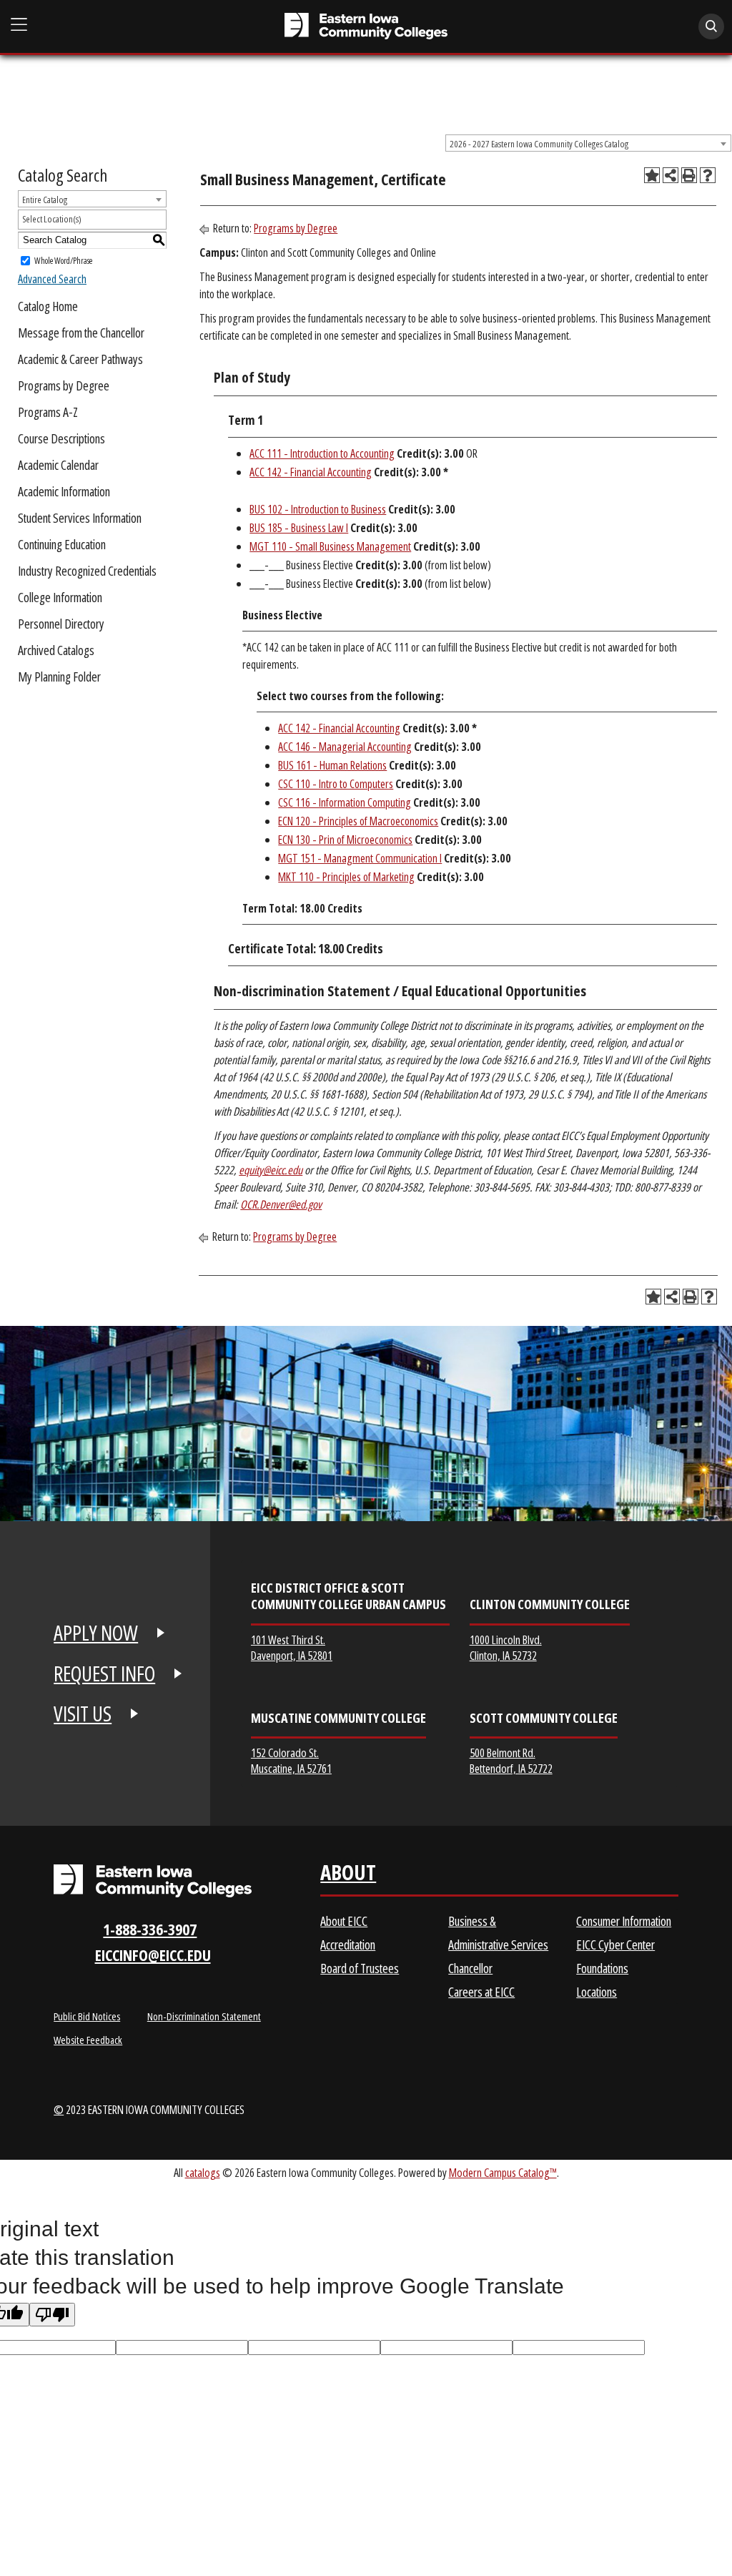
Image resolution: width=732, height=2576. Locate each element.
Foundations (602, 1968)
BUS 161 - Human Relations (332, 765)
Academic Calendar (58, 465)
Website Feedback (88, 2040)
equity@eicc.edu (271, 1170)
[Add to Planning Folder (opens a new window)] (652, 175)
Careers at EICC (481, 1992)
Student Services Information (80, 518)
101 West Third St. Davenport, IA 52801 (292, 1647)
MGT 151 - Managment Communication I (360, 858)
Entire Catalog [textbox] (45, 200)
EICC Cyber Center (615, 1945)
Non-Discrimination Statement (204, 2016)
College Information (60, 597)
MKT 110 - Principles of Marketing (346, 877)
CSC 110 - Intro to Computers (336, 784)
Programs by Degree (64, 385)
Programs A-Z (48, 412)
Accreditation (348, 1945)
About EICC (344, 1921)
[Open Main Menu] (19, 25)
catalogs (203, 2172)
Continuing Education (62, 544)
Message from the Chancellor (81, 333)
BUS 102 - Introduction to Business (318, 509)
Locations (597, 1992)
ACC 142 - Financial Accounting (311, 472)
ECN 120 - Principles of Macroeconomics (358, 821)
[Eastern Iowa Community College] (366, 26)
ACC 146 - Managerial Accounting (345, 747)
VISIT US (83, 1714)
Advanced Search (52, 279)
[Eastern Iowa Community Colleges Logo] (153, 1881)
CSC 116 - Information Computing (345, 802)
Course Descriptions (61, 438)
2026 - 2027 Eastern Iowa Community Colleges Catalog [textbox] (539, 144)
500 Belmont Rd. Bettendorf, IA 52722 (511, 1760)
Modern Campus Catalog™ (503, 2172)
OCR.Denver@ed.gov (281, 1204)
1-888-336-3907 (150, 1929)
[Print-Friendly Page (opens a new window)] (689, 175)
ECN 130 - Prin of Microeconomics (345, 840)
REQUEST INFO (104, 1673)
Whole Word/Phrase (63, 260)
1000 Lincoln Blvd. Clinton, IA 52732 (506, 1647)
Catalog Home (48, 306)
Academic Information (64, 491)
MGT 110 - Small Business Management (330, 546)
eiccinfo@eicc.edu (153, 1955)
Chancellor (470, 1968)
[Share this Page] (671, 175)
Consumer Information (624, 1921)
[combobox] (588, 143)
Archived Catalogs (56, 650)
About (348, 1876)
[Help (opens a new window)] (708, 175)
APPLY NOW (96, 1633)
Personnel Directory (61, 624)
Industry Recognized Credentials (87, 571)
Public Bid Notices (87, 2016)
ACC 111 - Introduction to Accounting (322, 453)
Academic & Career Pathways (80, 359)
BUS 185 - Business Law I (299, 528)
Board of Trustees (360, 1968)
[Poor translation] (52, 2315)
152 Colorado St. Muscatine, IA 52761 (291, 1760)
